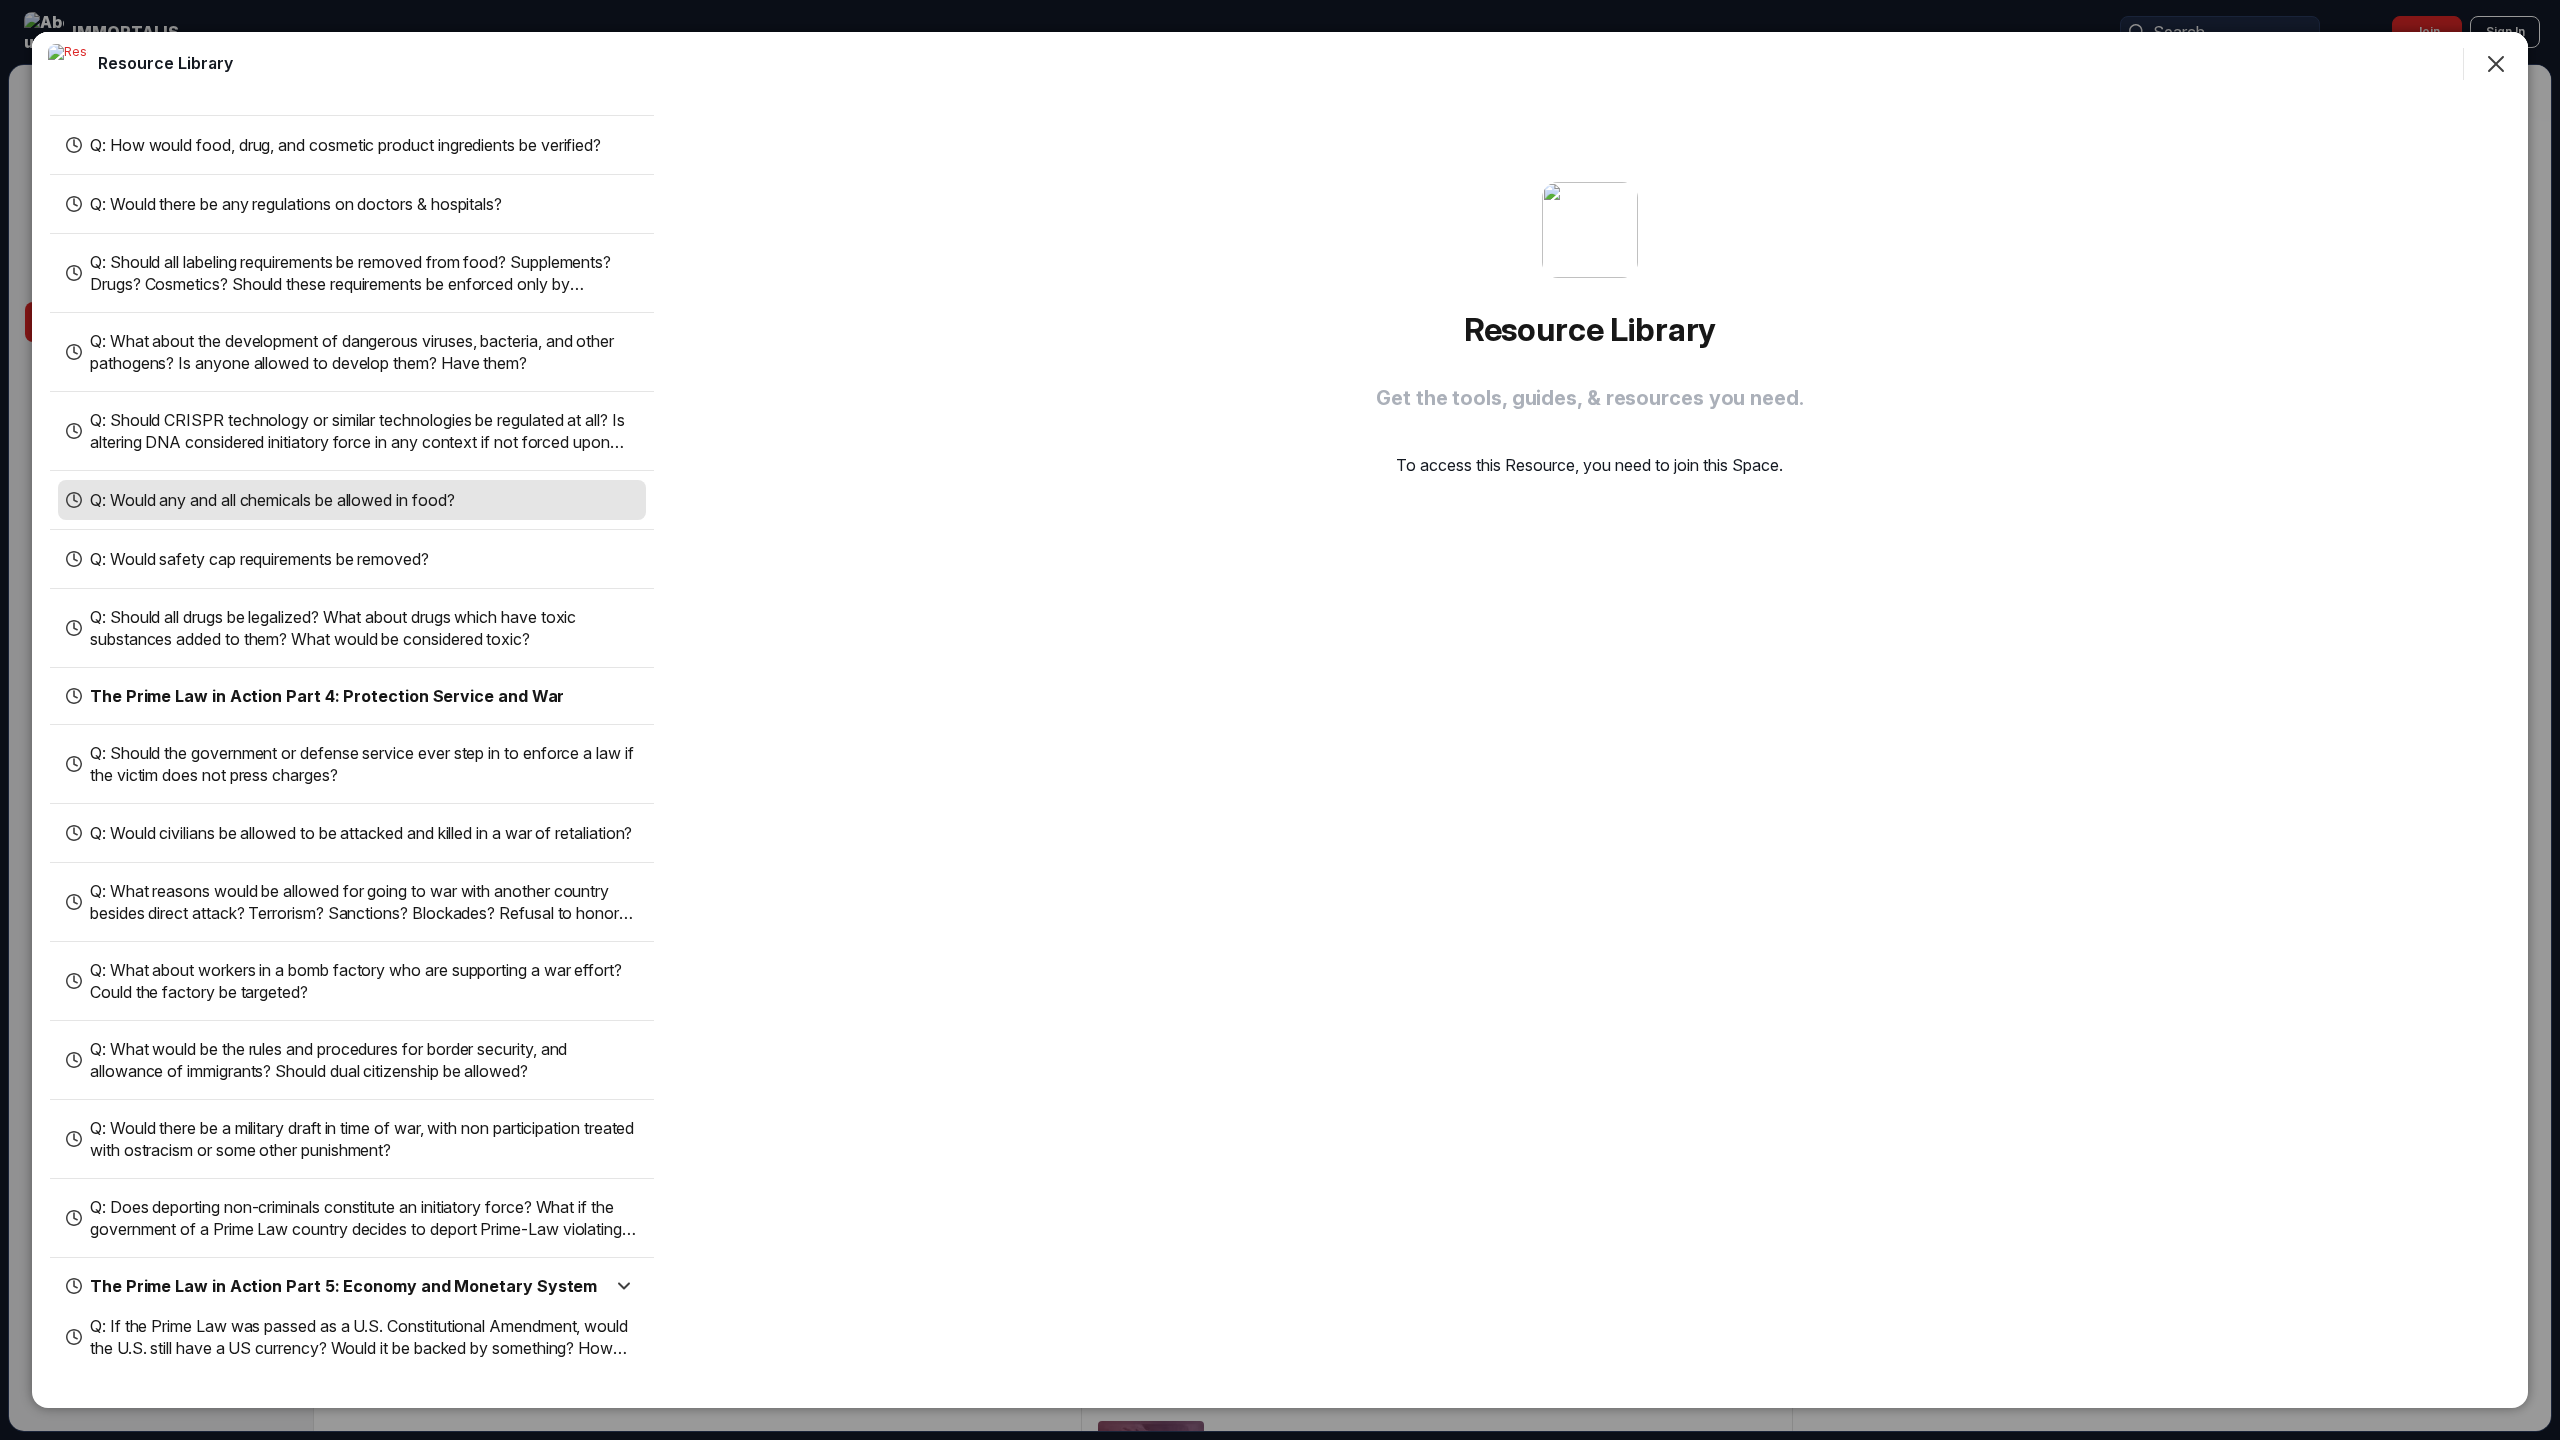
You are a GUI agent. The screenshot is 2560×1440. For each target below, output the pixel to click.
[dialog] (1280, 720)
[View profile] (68, 64)
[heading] (165, 63)
